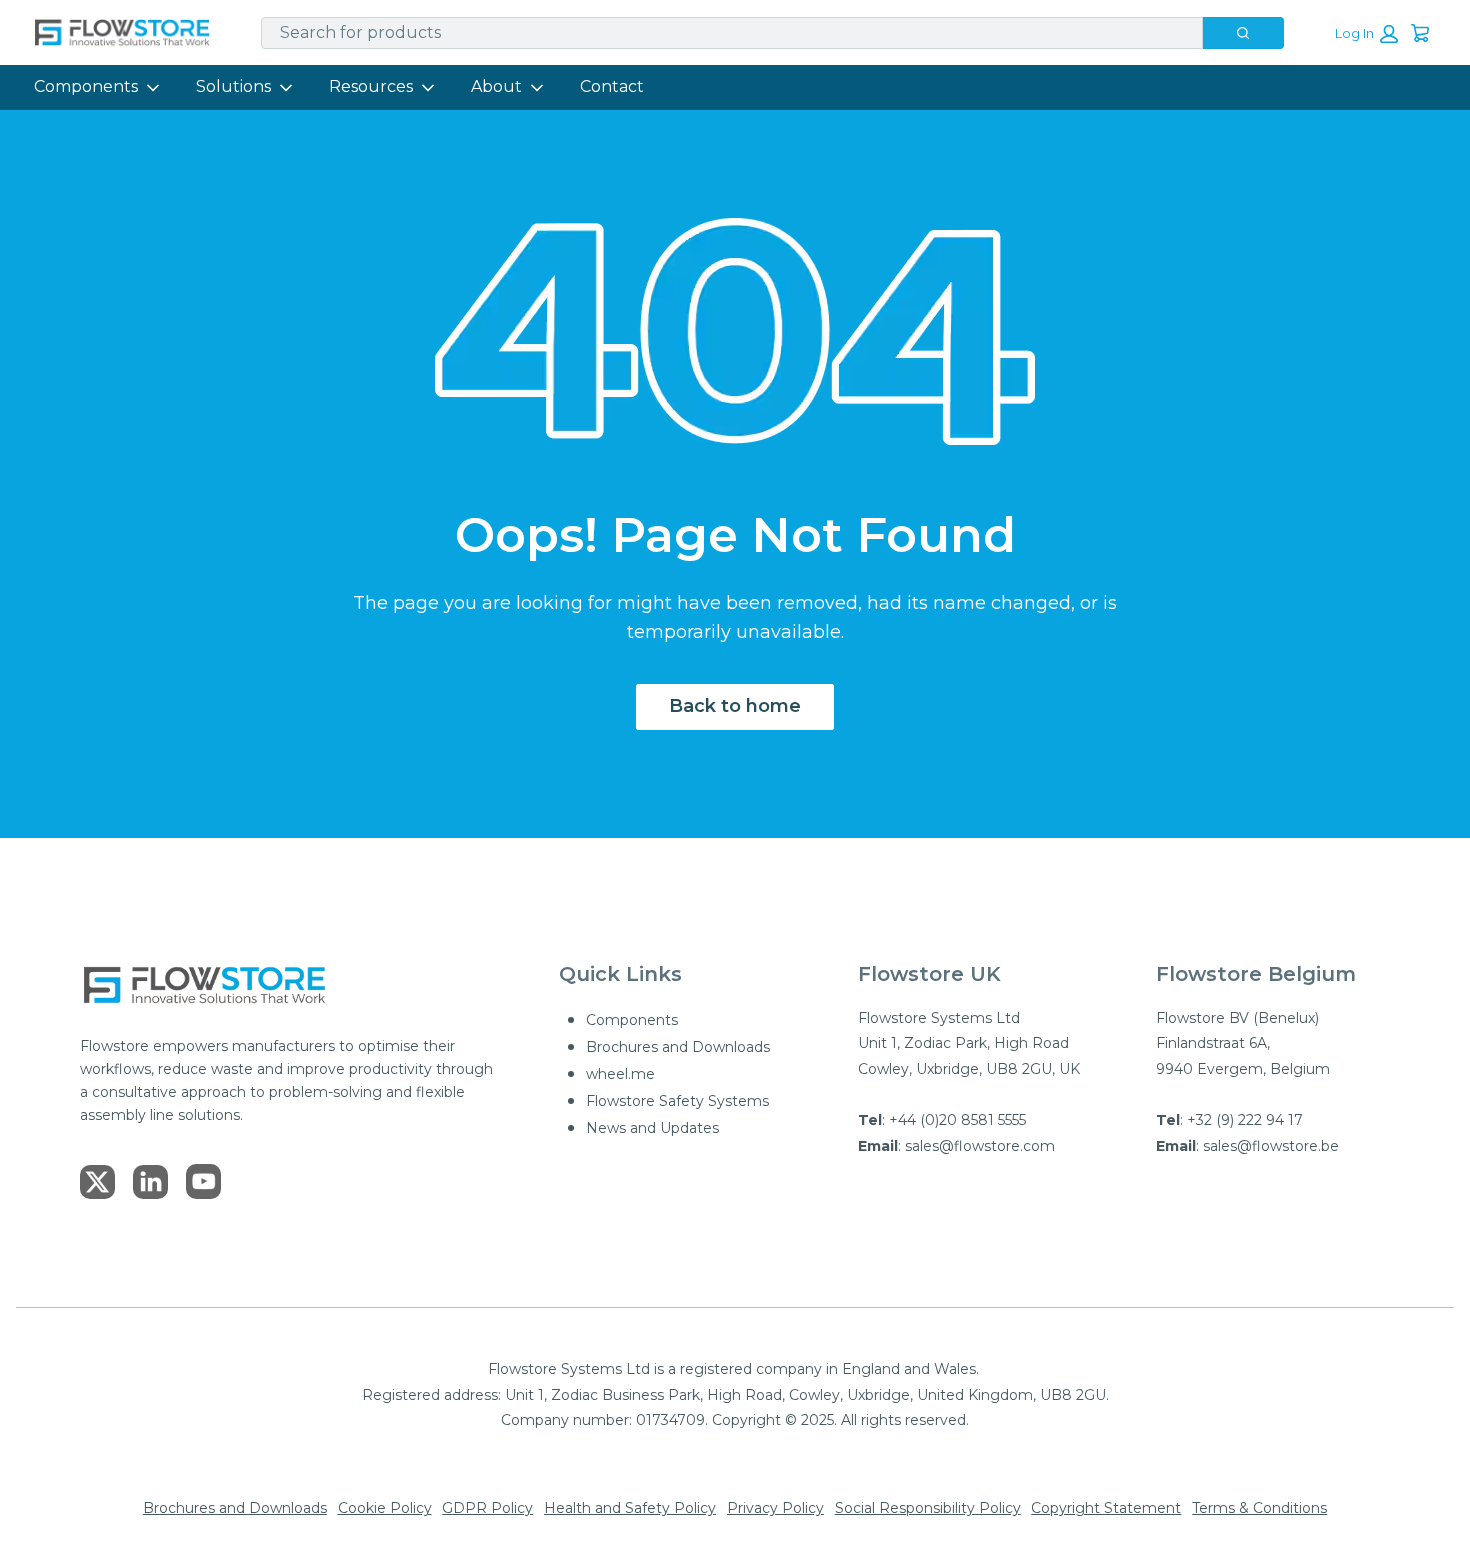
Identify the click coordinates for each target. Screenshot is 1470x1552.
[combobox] (724, 33)
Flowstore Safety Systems (677, 1101)
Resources (371, 86)
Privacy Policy (775, 1508)
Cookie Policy (385, 1508)
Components (86, 86)
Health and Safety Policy (630, 1508)
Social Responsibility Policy (928, 1508)
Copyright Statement (1106, 1508)
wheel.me (620, 1074)
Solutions (233, 86)
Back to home (735, 706)
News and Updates (652, 1128)
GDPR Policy (487, 1508)
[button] (1366, 34)
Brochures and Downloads (678, 1047)
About (496, 86)
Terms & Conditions (1259, 1508)
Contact (612, 86)
